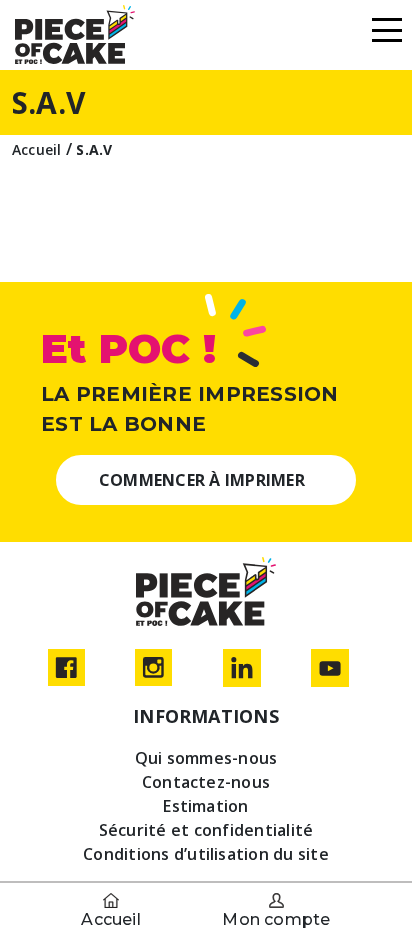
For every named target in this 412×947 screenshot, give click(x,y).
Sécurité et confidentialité (206, 830)
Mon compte (276, 919)
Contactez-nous (206, 782)
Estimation (205, 806)
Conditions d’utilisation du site (206, 854)
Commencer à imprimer (202, 480)
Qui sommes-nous (206, 758)
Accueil (111, 919)
